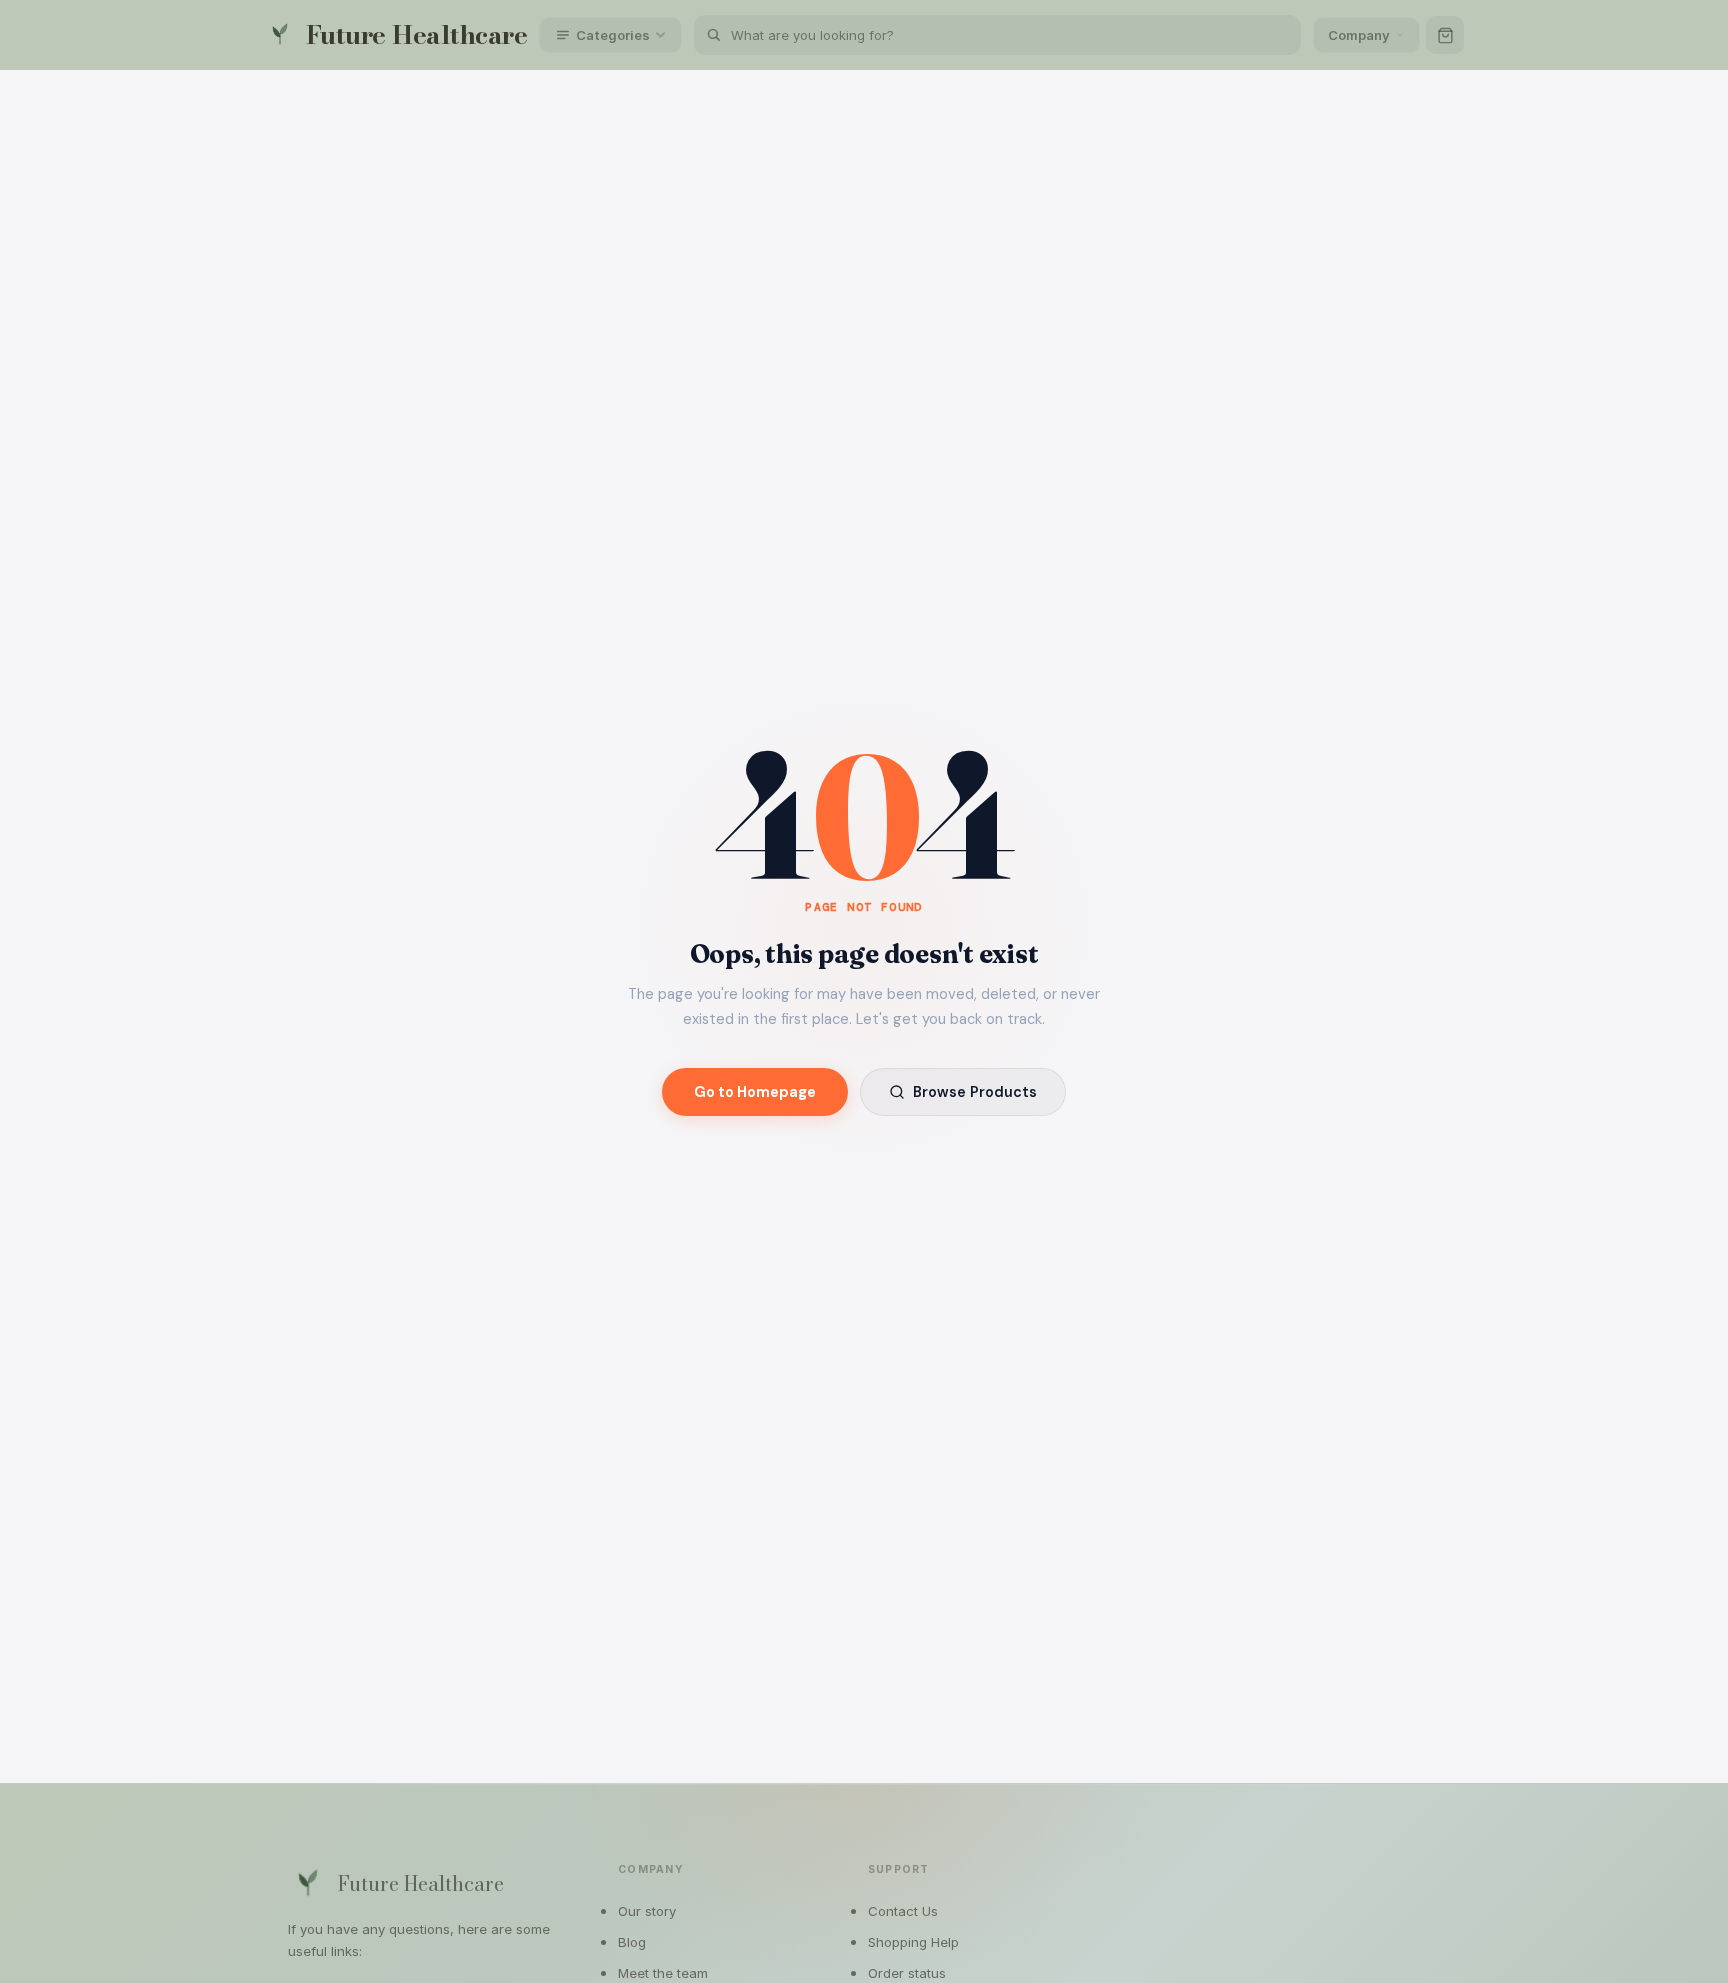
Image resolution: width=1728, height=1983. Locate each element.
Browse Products (975, 1092)
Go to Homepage (755, 1092)
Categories (613, 35)
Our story (647, 1911)
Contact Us (903, 1911)
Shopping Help (913, 1942)
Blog (632, 1942)
